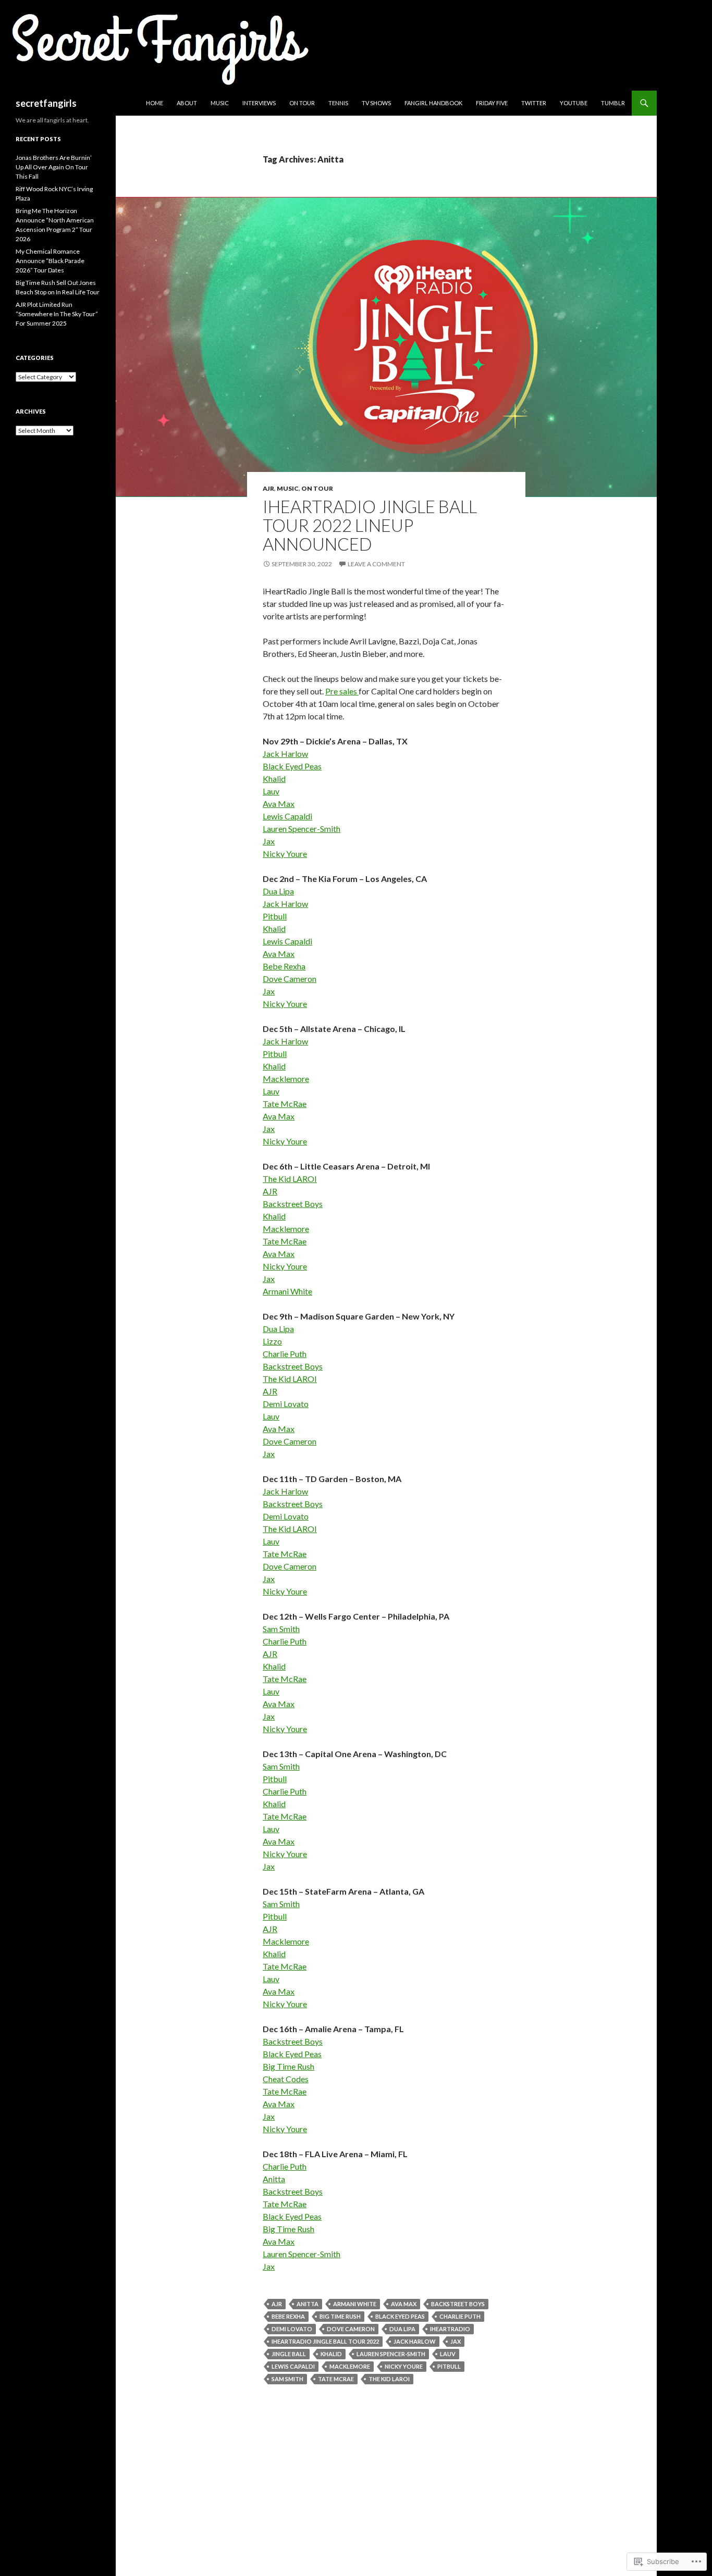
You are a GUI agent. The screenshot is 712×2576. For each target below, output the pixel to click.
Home (155, 103)
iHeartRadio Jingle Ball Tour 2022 (325, 2341)
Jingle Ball (289, 2354)
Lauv (271, 791)
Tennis (338, 103)
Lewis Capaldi (287, 816)
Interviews (259, 103)
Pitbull (275, 916)
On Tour (302, 103)
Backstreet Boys (293, 1204)
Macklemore (286, 1079)
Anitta (274, 2179)
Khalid (274, 779)
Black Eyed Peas (292, 766)
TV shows (376, 103)
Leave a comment (376, 564)
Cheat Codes (286, 2079)
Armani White (287, 1291)
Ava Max (279, 804)
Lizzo (272, 1341)
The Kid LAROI (290, 1179)
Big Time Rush (289, 2066)
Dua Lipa (278, 891)
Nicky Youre (285, 854)
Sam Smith (281, 1629)
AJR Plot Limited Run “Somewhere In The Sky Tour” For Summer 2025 (57, 314)
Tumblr (613, 103)
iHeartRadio (450, 2329)
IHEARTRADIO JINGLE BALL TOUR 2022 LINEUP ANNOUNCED (370, 525)
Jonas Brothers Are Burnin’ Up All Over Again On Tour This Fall (54, 167)
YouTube (574, 103)
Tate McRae (285, 1104)
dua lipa (402, 2329)
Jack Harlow (285, 754)
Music (220, 103)
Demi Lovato (286, 1404)
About (187, 103)
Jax (269, 841)
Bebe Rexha (284, 966)
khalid (331, 2354)
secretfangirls (46, 103)
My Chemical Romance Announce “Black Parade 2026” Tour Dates (50, 261)
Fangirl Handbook (433, 103)
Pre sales (342, 691)
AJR (268, 488)
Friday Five (492, 103)
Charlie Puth (285, 1354)
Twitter (534, 103)
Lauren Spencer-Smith (302, 829)
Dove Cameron (290, 979)
